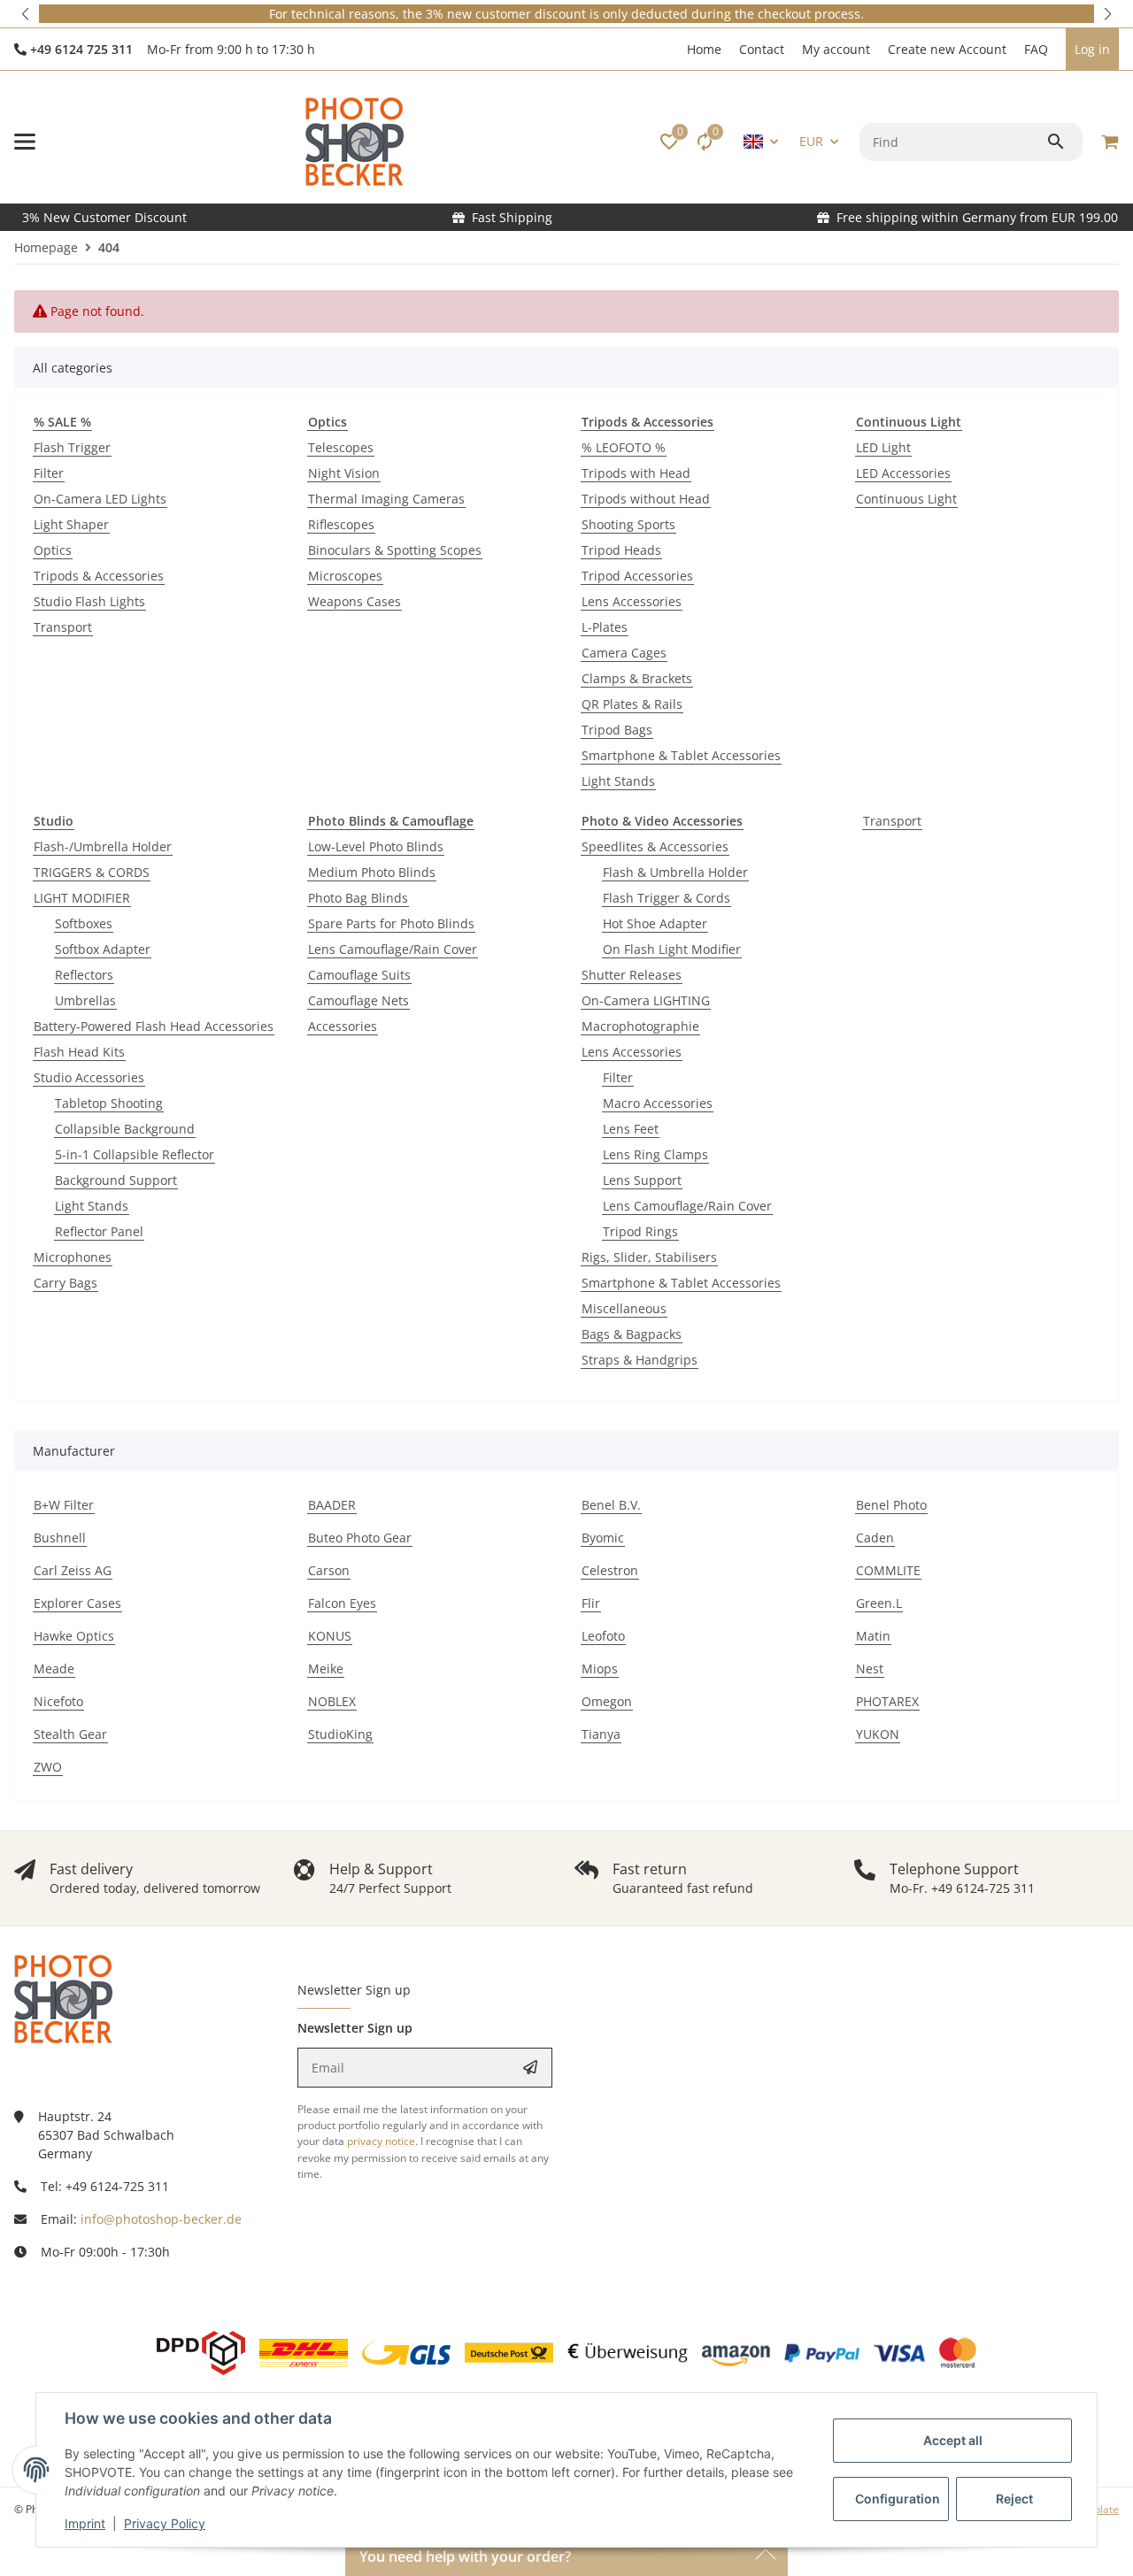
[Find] (1058, 142)
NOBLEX (332, 1701)
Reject (1014, 2499)
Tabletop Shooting (109, 1103)
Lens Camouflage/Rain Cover (393, 949)
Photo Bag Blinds (358, 898)
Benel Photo (891, 1505)
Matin (873, 1636)
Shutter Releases (632, 975)
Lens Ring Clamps (655, 1154)
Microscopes (345, 576)
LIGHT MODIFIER (82, 898)
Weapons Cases (355, 601)
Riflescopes (341, 524)
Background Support (116, 1180)
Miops (600, 1669)
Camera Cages (624, 653)
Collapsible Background (125, 1129)
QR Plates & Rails (632, 704)
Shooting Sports (628, 524)
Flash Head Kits (79, 1052)
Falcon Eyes (342, 1603)
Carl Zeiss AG (73, 1570)
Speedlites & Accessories (655, 846)
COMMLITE (888, 1570)
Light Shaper (71, 524)
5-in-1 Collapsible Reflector (135, 1154)
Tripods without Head (646, 499)
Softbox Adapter (103, 949)
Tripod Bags (617, 730)
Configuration (898, 2499)
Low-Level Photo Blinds (376, 846)
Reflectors (84, 975)
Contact (762, 49)
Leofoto (603, 1636)
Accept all (953, 2440)
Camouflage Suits (359, 975)
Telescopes (341, 447)
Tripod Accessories (637, 576)
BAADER (332, 1505)
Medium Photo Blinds (372, 872)
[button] (27, 14)
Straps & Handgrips (640, 1360)
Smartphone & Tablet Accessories (681, 755)
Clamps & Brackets (637, 678)
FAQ (1036, 49)
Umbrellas (85, 1000)
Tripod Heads (621, 550)
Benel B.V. (611, 1505)
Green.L (879, 1603)
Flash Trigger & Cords (667, 898)
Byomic (603, 1538)
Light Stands (618, 781)
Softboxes (84, 923)
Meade (54, 1669)
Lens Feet (631, 1129)
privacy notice (381, 2141)
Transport (63, 627)
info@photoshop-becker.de (161, 2219)
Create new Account (947, 49)
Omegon (607, 1701)
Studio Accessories (89, 1077)
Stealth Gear (70, 1734)
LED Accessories (903, 473)
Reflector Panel (99, 1231)
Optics (53, 550)
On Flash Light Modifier (672, 949)
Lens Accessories (632, 601)
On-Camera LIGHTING (646, 1000)
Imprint (85, 2523)
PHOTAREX (887, 1701)
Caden (875, 1538)
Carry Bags (66, 1283)
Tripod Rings (640, 1231)
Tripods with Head (636, 473)
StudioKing (340, 1734)
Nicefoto (58, 1701)
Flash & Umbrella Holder (675, 872)
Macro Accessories (658, 1103)
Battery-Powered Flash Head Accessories (154, 1026)
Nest (870, 1669)
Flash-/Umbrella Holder (103, 846)
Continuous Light (906, 499)
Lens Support (642, 1180)
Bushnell (60, 1538)
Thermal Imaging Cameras (386, 499)
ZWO (48, 1767)
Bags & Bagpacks (632, 1334)
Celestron (610, 1570)
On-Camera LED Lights (100, 499)
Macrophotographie (640, 1026)
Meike (326, 1669)
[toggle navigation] (25, 142)
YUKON (878, 1734)
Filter (49, 473)
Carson (329, 1570)
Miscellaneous (624, 1308)
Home (704, 49)
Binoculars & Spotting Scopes (395, 550)
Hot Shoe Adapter (655, 923)
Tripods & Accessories (99, 576)
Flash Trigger (72, 447)
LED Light (883, 447)
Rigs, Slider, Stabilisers (649, 1257)
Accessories (343, 1026)
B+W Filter (64, 1505)
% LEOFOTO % (624, 447)
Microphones (73, 1257)
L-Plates (605, 627)
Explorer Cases (77, 1603)
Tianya (601, 1734)
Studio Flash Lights (89, 601)
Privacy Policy (165, 2523)
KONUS (330, 1636)
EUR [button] (811, 141)
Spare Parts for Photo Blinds (391, 923)
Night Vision (344, 473)
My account (836, 49)
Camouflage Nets (358, 1000)
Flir (591, 1603)
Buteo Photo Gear (360, 1538)
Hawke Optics (74, 1636)
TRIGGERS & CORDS (92, 872)
